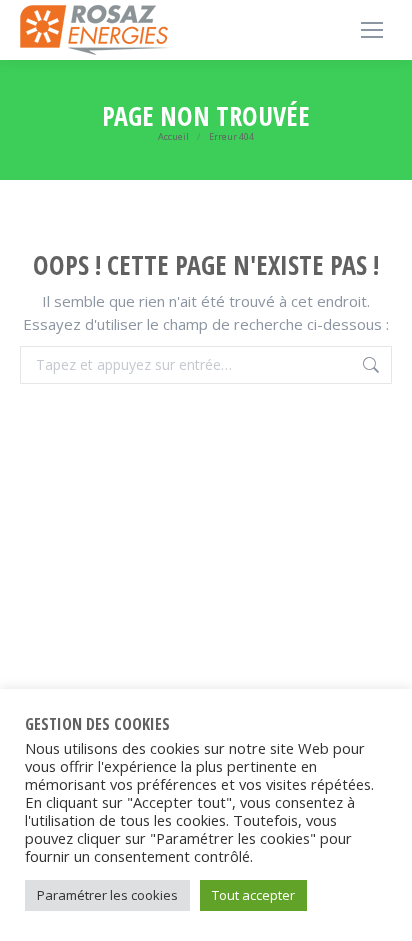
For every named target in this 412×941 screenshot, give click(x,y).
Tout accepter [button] (253, 895)
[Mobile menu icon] (372, 30)
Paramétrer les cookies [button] (107, 895)
